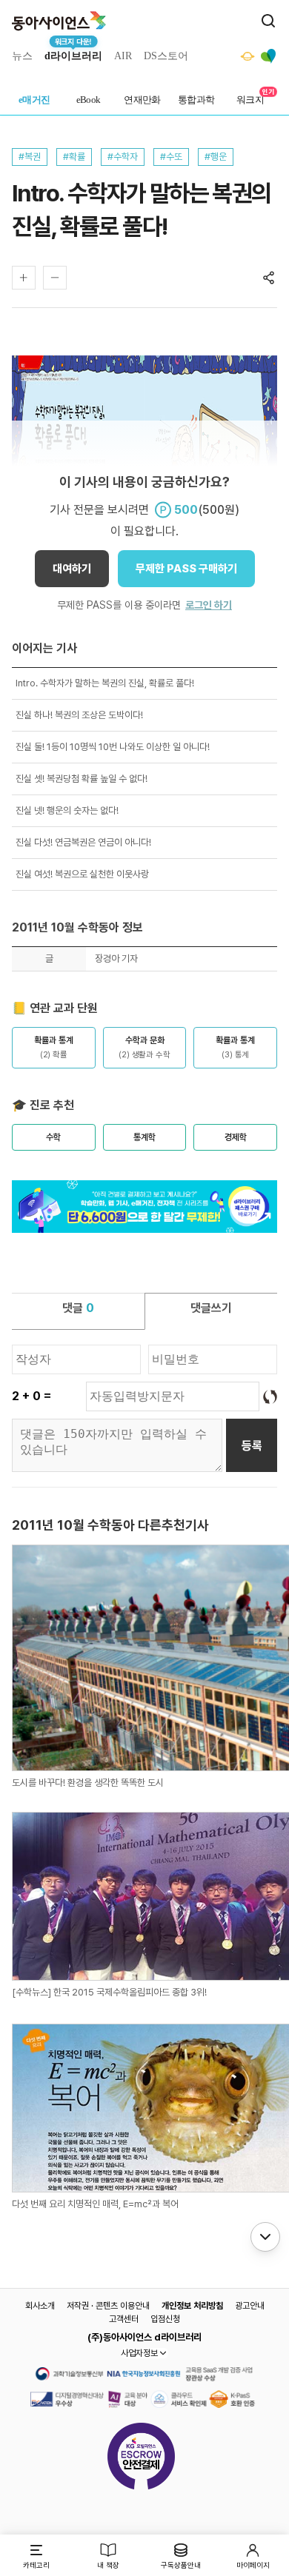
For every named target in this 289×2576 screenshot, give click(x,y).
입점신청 (165, 2319)
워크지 (250, 100)
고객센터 (124, 2319)
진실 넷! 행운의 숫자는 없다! (67, 810)
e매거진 (34, 100)
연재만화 (142, 100)
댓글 (78, 1308)
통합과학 (196, 100)
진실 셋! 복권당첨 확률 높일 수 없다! (82, 779)
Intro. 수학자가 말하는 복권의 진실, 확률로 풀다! (105, 683)
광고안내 (250, 2306)
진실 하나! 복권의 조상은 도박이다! (79, 715)
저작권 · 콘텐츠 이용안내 (108, 2306)
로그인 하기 (209, 605)
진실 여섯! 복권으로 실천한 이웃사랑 (82, 874)
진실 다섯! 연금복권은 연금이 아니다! (83, 842)
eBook (89, 100)
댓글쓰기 (211, 1308)
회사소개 (40, 2306)
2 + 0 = (31, 1396)
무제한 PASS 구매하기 (186, 569)
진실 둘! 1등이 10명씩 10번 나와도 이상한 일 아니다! (113, 747)
